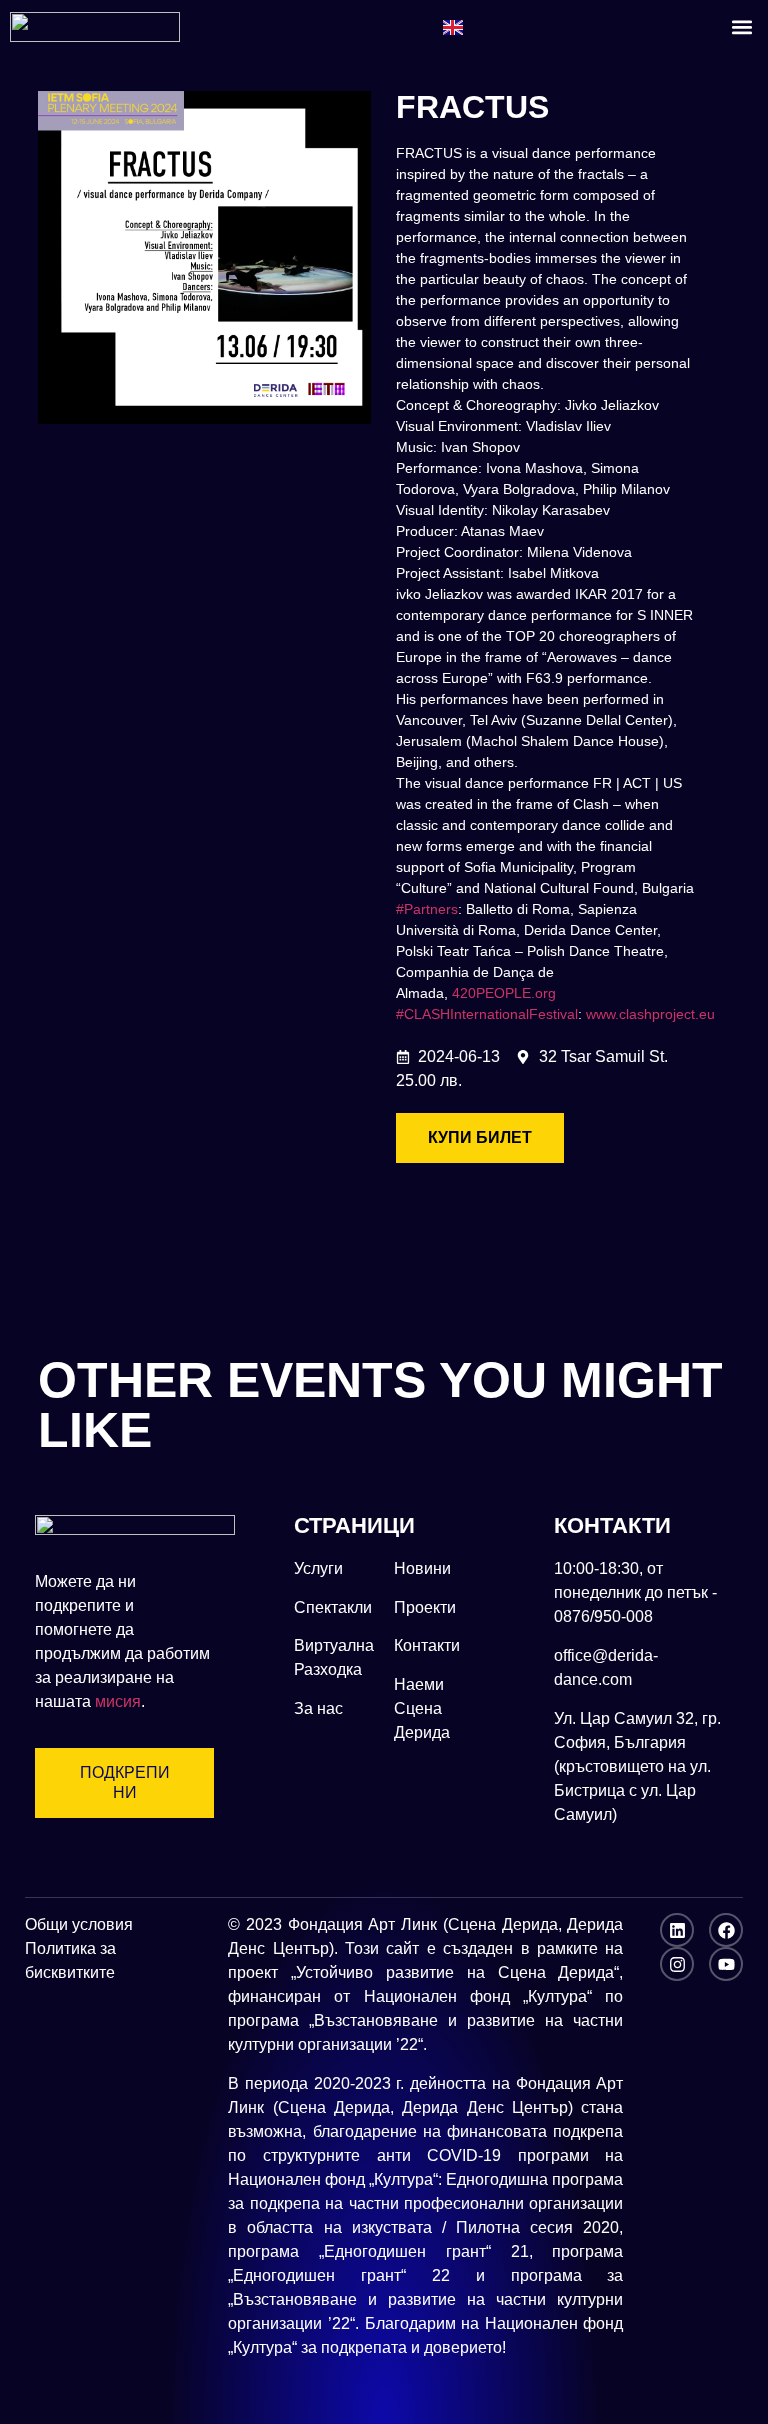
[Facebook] (726, 1930)
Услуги (318, 1568)
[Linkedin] (677, 1930)
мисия (118, 1701)
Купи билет (480, 1137)
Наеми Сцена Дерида (422, 1708)
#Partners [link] (427, 909)
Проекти (425, 1607)
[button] (741, 26)
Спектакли (333, 1607)
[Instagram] (677, 1964)
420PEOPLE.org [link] (504, 993)
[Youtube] (726, 1964)
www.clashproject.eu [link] (650, 1014)
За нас (318, 1708)
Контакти (427, 1645)
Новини (422, 1568)
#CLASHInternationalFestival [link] (487, 1014)
